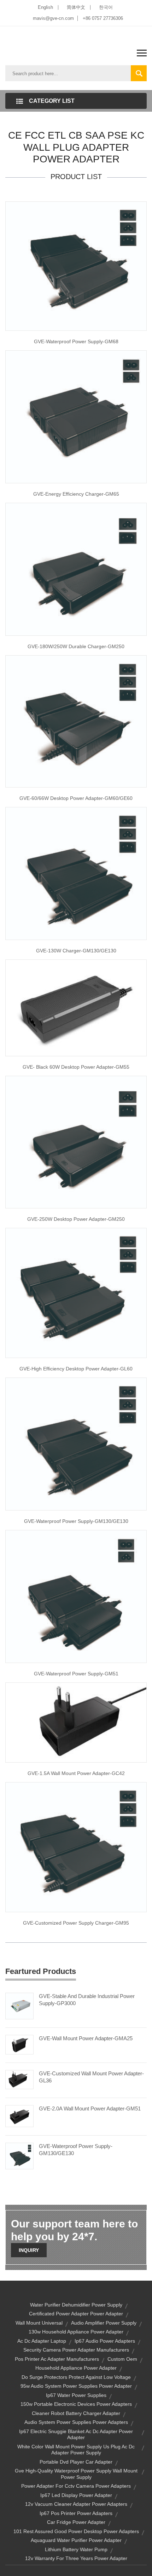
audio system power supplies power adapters (76, 2422)
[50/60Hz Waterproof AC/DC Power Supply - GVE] (76, 1596)
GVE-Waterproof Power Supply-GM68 (76, 341)
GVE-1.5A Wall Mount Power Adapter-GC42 (76, 1773)
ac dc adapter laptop (42, 2341)
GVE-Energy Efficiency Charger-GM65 (76, 494)
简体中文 (76, 7)
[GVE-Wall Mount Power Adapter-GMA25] (19, 2044)
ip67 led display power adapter (76, 2495)
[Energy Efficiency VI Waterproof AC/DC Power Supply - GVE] (76, 266)
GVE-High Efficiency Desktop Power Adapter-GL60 (76, 1369)
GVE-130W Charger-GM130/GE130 (76, 951)
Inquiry (29, 2250)
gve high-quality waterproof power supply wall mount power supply (76, 2474)
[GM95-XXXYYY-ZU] (76, 1847)
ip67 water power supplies (76, 2395)
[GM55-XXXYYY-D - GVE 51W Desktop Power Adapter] (76, 1007)
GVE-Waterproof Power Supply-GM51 (76, 1674)
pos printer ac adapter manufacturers (57, 2359)
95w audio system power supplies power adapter (76, 2386)
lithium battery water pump (76, 2549)
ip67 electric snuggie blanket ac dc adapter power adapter (76, 2435)
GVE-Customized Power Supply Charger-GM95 (76, 1923)
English (45, 7)
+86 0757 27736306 (103, 18)
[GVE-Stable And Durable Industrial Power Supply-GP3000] (19, 2005)
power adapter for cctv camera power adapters (76, 2486)
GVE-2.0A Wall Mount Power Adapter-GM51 (90, 2108)
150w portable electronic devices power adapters (76, 2404)
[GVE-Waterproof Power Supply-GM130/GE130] (19, 2155)
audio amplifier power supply (104, 2323)
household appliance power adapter (76, 2368)
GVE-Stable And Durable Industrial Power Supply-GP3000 (87, 2000)
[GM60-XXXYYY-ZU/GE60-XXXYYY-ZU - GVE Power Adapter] (76, 721)
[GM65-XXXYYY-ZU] (76, 416)
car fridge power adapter (76, 2522)
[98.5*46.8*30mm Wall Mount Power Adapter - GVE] (76, 1722)
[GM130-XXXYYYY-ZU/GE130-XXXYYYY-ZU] (76, 873)
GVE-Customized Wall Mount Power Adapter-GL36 (91, 2077)
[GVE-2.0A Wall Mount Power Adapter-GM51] (19, 2116)
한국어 (106, 7)
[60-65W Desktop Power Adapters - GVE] (76, 1293)
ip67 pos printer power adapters (76, 2513)
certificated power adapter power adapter (76, 2314)
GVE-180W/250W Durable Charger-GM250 (76, 646)
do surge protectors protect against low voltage (76, 2377)
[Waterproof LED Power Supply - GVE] (76, 1443)
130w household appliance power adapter (76, 2332)
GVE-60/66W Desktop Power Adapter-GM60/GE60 (76, 798)
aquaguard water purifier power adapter (76, 2540)
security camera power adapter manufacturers (76, 2350)
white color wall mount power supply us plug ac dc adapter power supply (76, 2450)
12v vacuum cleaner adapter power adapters (76, 2504)
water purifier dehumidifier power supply (76, 2305)
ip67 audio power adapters (105, 2341)
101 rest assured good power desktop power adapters (76, 2531)
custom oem (122, 2359)
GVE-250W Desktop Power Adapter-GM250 (76, 1219)
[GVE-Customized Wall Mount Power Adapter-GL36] (19, 2079)
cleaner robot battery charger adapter (76, 2413)
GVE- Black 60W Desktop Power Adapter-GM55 (76, 1067)
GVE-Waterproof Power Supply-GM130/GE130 (76, 1521)
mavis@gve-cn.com (53, 18)
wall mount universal (39, 2323)
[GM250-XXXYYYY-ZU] (76, 569)
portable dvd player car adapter (76, 2462)
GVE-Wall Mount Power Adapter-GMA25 (86, 2038)
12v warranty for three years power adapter (76, 2558)
